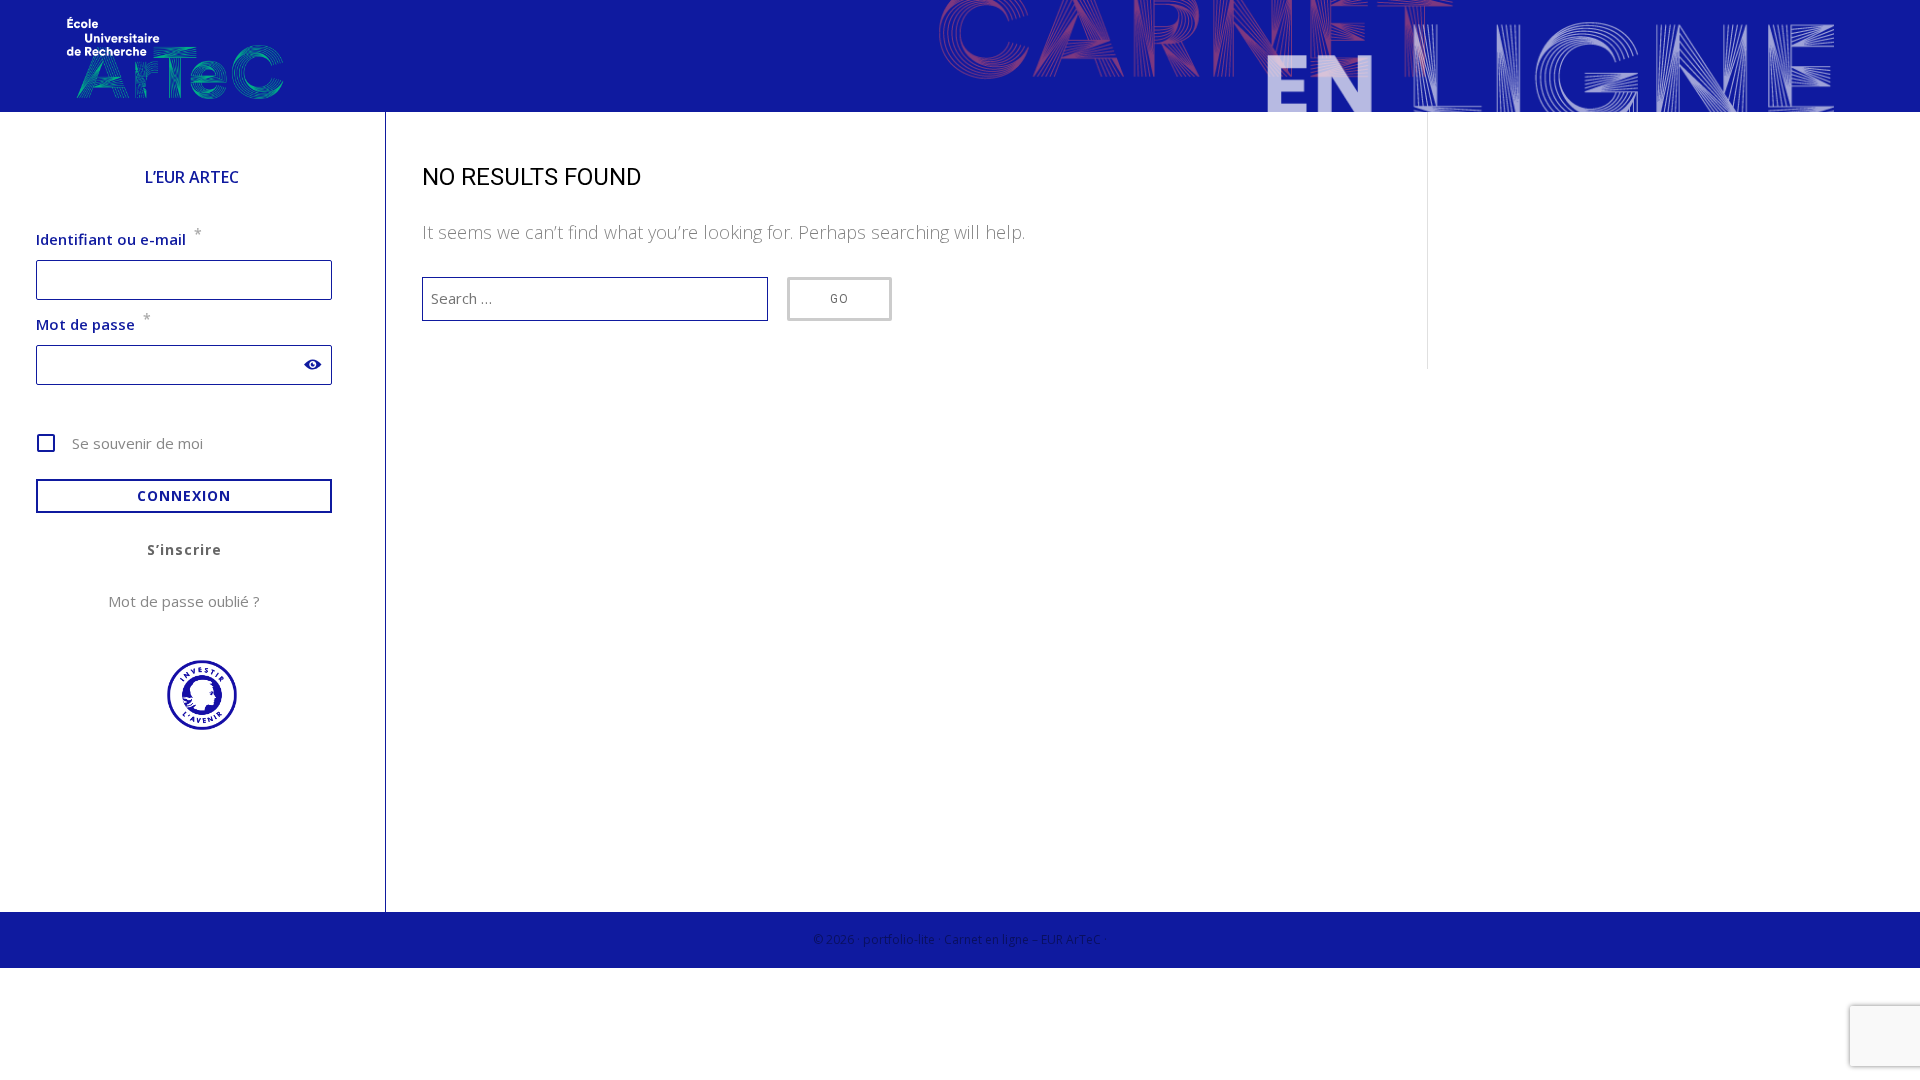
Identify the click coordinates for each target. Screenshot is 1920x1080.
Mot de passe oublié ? (184, 601)
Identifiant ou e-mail (119, 239)
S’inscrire (184, 549)
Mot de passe (93, 324)
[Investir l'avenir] (192, 725)
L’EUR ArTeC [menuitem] (192, 177)
